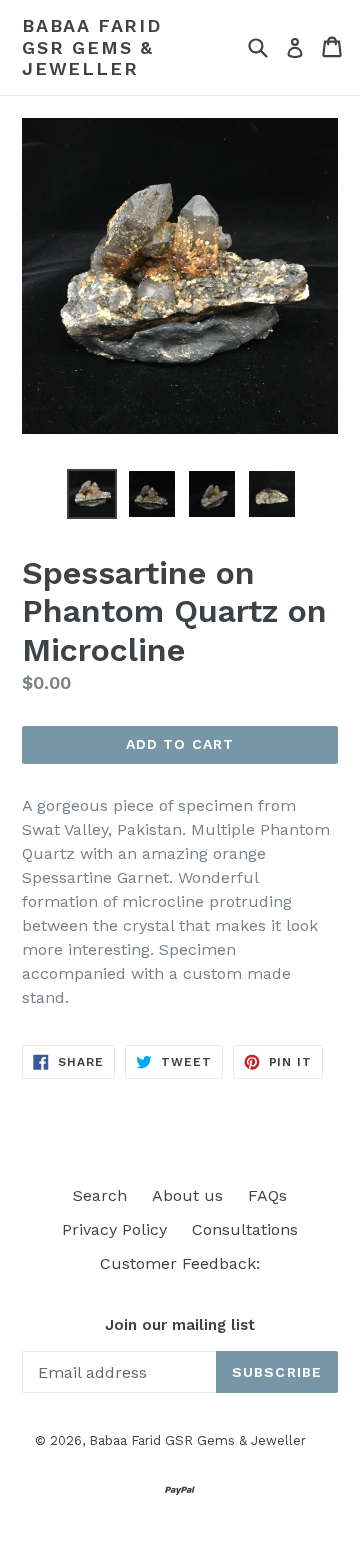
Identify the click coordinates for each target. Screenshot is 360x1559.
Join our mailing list (180, 1325)
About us (187, 1195)
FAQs (267, 1195)
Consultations (245, 1229)
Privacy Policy (114, 1229)
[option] (92, 494)
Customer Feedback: (180, 1263)
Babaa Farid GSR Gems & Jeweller (92, 47)
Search (100, 1195)
